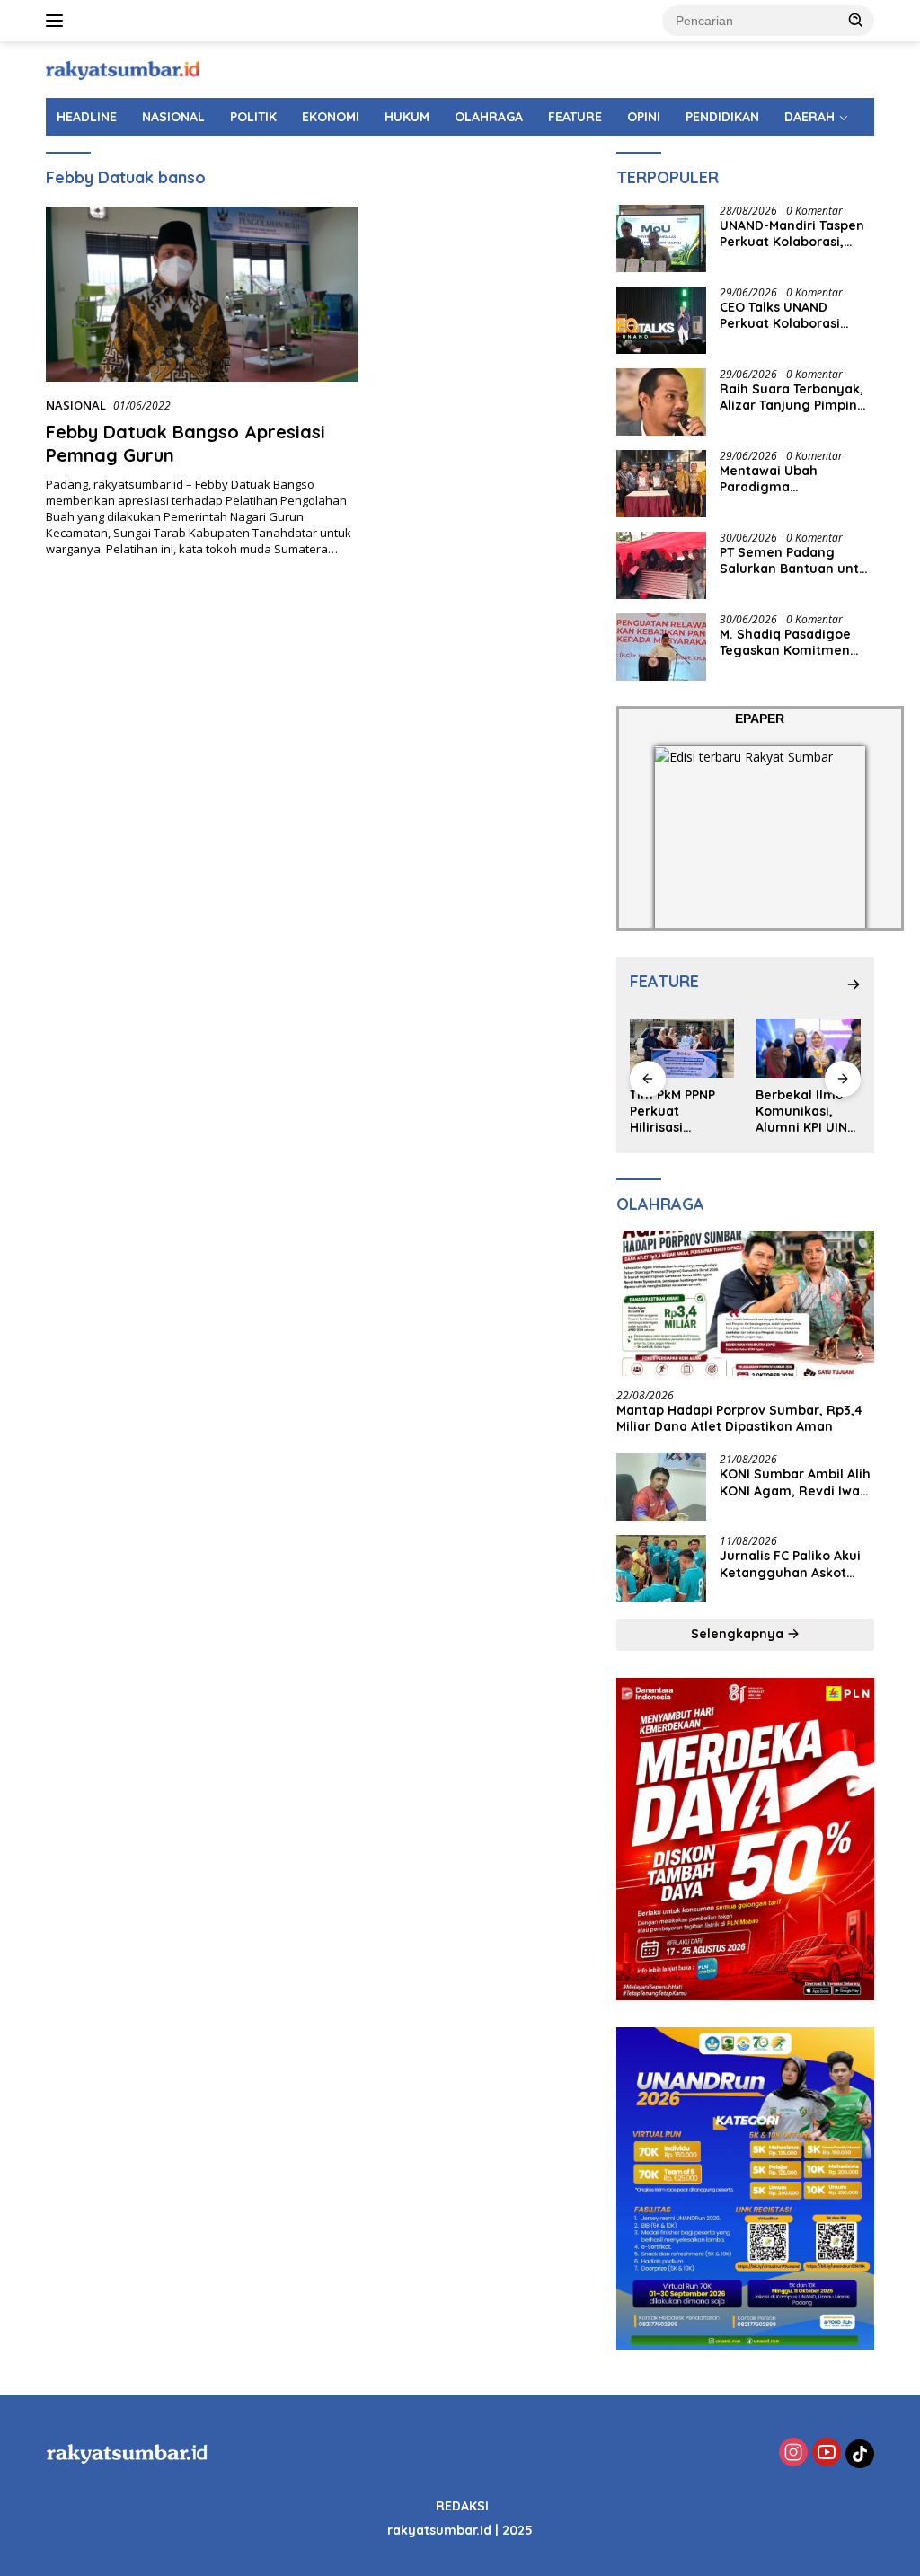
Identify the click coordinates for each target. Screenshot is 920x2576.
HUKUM (407, 117)
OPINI (644, 117)
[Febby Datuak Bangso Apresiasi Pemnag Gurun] (202, 295)
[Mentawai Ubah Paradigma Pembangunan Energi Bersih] (661, 484)
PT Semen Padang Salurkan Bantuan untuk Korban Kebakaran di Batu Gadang (797, 560)
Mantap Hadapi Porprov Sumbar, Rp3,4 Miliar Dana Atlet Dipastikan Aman (739, 1418)
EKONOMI (331, 117)
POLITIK (253, 117)
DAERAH (809, 117)
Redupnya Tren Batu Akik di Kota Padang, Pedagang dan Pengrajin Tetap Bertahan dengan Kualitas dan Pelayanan (808, 1112)
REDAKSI (462, 2506)
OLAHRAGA (489, 117)
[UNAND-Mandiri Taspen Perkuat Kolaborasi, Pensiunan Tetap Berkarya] (661, 238)
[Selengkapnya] (854, 984)
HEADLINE (87, 117)
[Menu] (58, 21)
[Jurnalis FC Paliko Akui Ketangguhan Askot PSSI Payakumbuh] (661, 1569)
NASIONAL (173, 117)
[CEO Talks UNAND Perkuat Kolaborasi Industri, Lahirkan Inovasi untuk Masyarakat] (661, 320)
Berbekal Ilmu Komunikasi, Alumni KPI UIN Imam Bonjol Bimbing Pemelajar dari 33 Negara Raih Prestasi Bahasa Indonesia (680, 1112)
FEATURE (575, 117)
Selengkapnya (739, 1634)
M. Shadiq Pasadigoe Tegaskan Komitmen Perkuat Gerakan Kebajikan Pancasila (785, 642)
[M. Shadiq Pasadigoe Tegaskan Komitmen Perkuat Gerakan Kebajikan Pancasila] (661, 647)
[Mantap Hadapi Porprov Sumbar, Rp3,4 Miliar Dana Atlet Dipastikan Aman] (745, 1303)
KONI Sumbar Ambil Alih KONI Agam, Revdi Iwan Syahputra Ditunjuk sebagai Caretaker (795, 1482)
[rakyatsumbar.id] (122, 69)
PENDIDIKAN (722, 117)
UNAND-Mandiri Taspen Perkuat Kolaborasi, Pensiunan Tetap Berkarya (792, 234)
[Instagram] (793, 2453)
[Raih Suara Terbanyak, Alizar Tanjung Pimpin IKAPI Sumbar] (661, 402)
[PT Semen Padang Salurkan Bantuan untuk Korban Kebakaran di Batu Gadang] (661, 565)
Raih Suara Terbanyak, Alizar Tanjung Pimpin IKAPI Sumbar (792, 397)
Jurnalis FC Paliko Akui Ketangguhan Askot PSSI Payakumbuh (790, 1564)
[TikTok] (860, 2454)
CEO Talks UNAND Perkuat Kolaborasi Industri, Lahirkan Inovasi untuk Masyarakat (780, 315)
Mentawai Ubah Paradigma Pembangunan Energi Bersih (789, 479)
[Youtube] (827, 2453)
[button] (856, 20)
